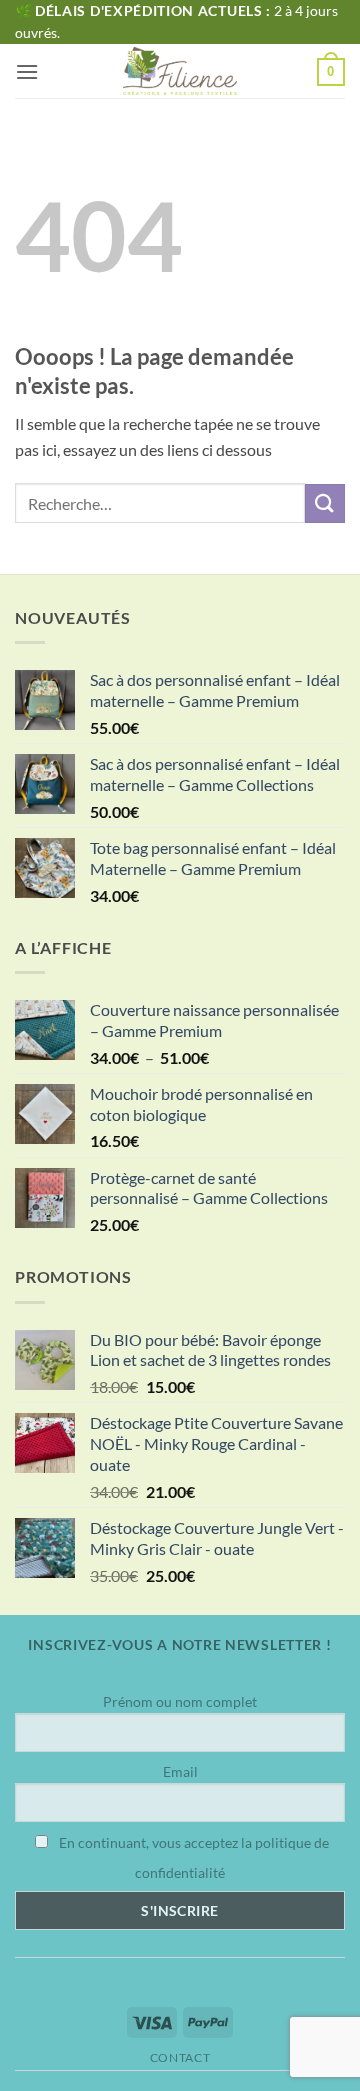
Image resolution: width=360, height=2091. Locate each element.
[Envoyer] (325, 503)
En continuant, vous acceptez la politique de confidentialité (192, 1857)
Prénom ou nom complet (180, 1701)
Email (180, 1771)
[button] (27, 71)
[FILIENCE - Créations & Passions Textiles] (180, 71)
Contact (180, 2057)
